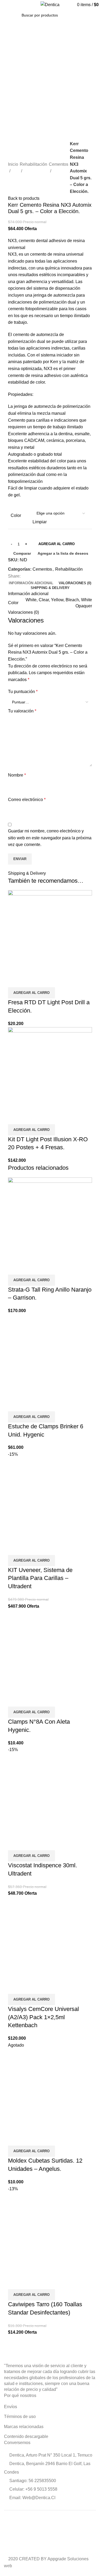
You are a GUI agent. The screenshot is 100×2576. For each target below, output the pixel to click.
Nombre (17, 775)
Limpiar (40, 522)
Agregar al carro (57, 544)
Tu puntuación (23, 692)
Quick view (29, 981)
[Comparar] (15, 981)
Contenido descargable (26, 2436)
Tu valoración (22, 711)
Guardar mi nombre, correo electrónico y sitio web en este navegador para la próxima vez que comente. (50, 838)
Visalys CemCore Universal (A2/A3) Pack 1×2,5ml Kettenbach (43, 2017)
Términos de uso (20, 2417)
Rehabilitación (33, 164)
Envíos (11, 2407)
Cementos (59, 164)
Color (16, 515)
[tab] (31, 583)
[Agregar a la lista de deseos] (43, 981)
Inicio (13, 164)
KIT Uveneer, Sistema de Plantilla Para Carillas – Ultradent (40, 1578)
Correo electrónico (27, 800)
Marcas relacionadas (24, 2427)
